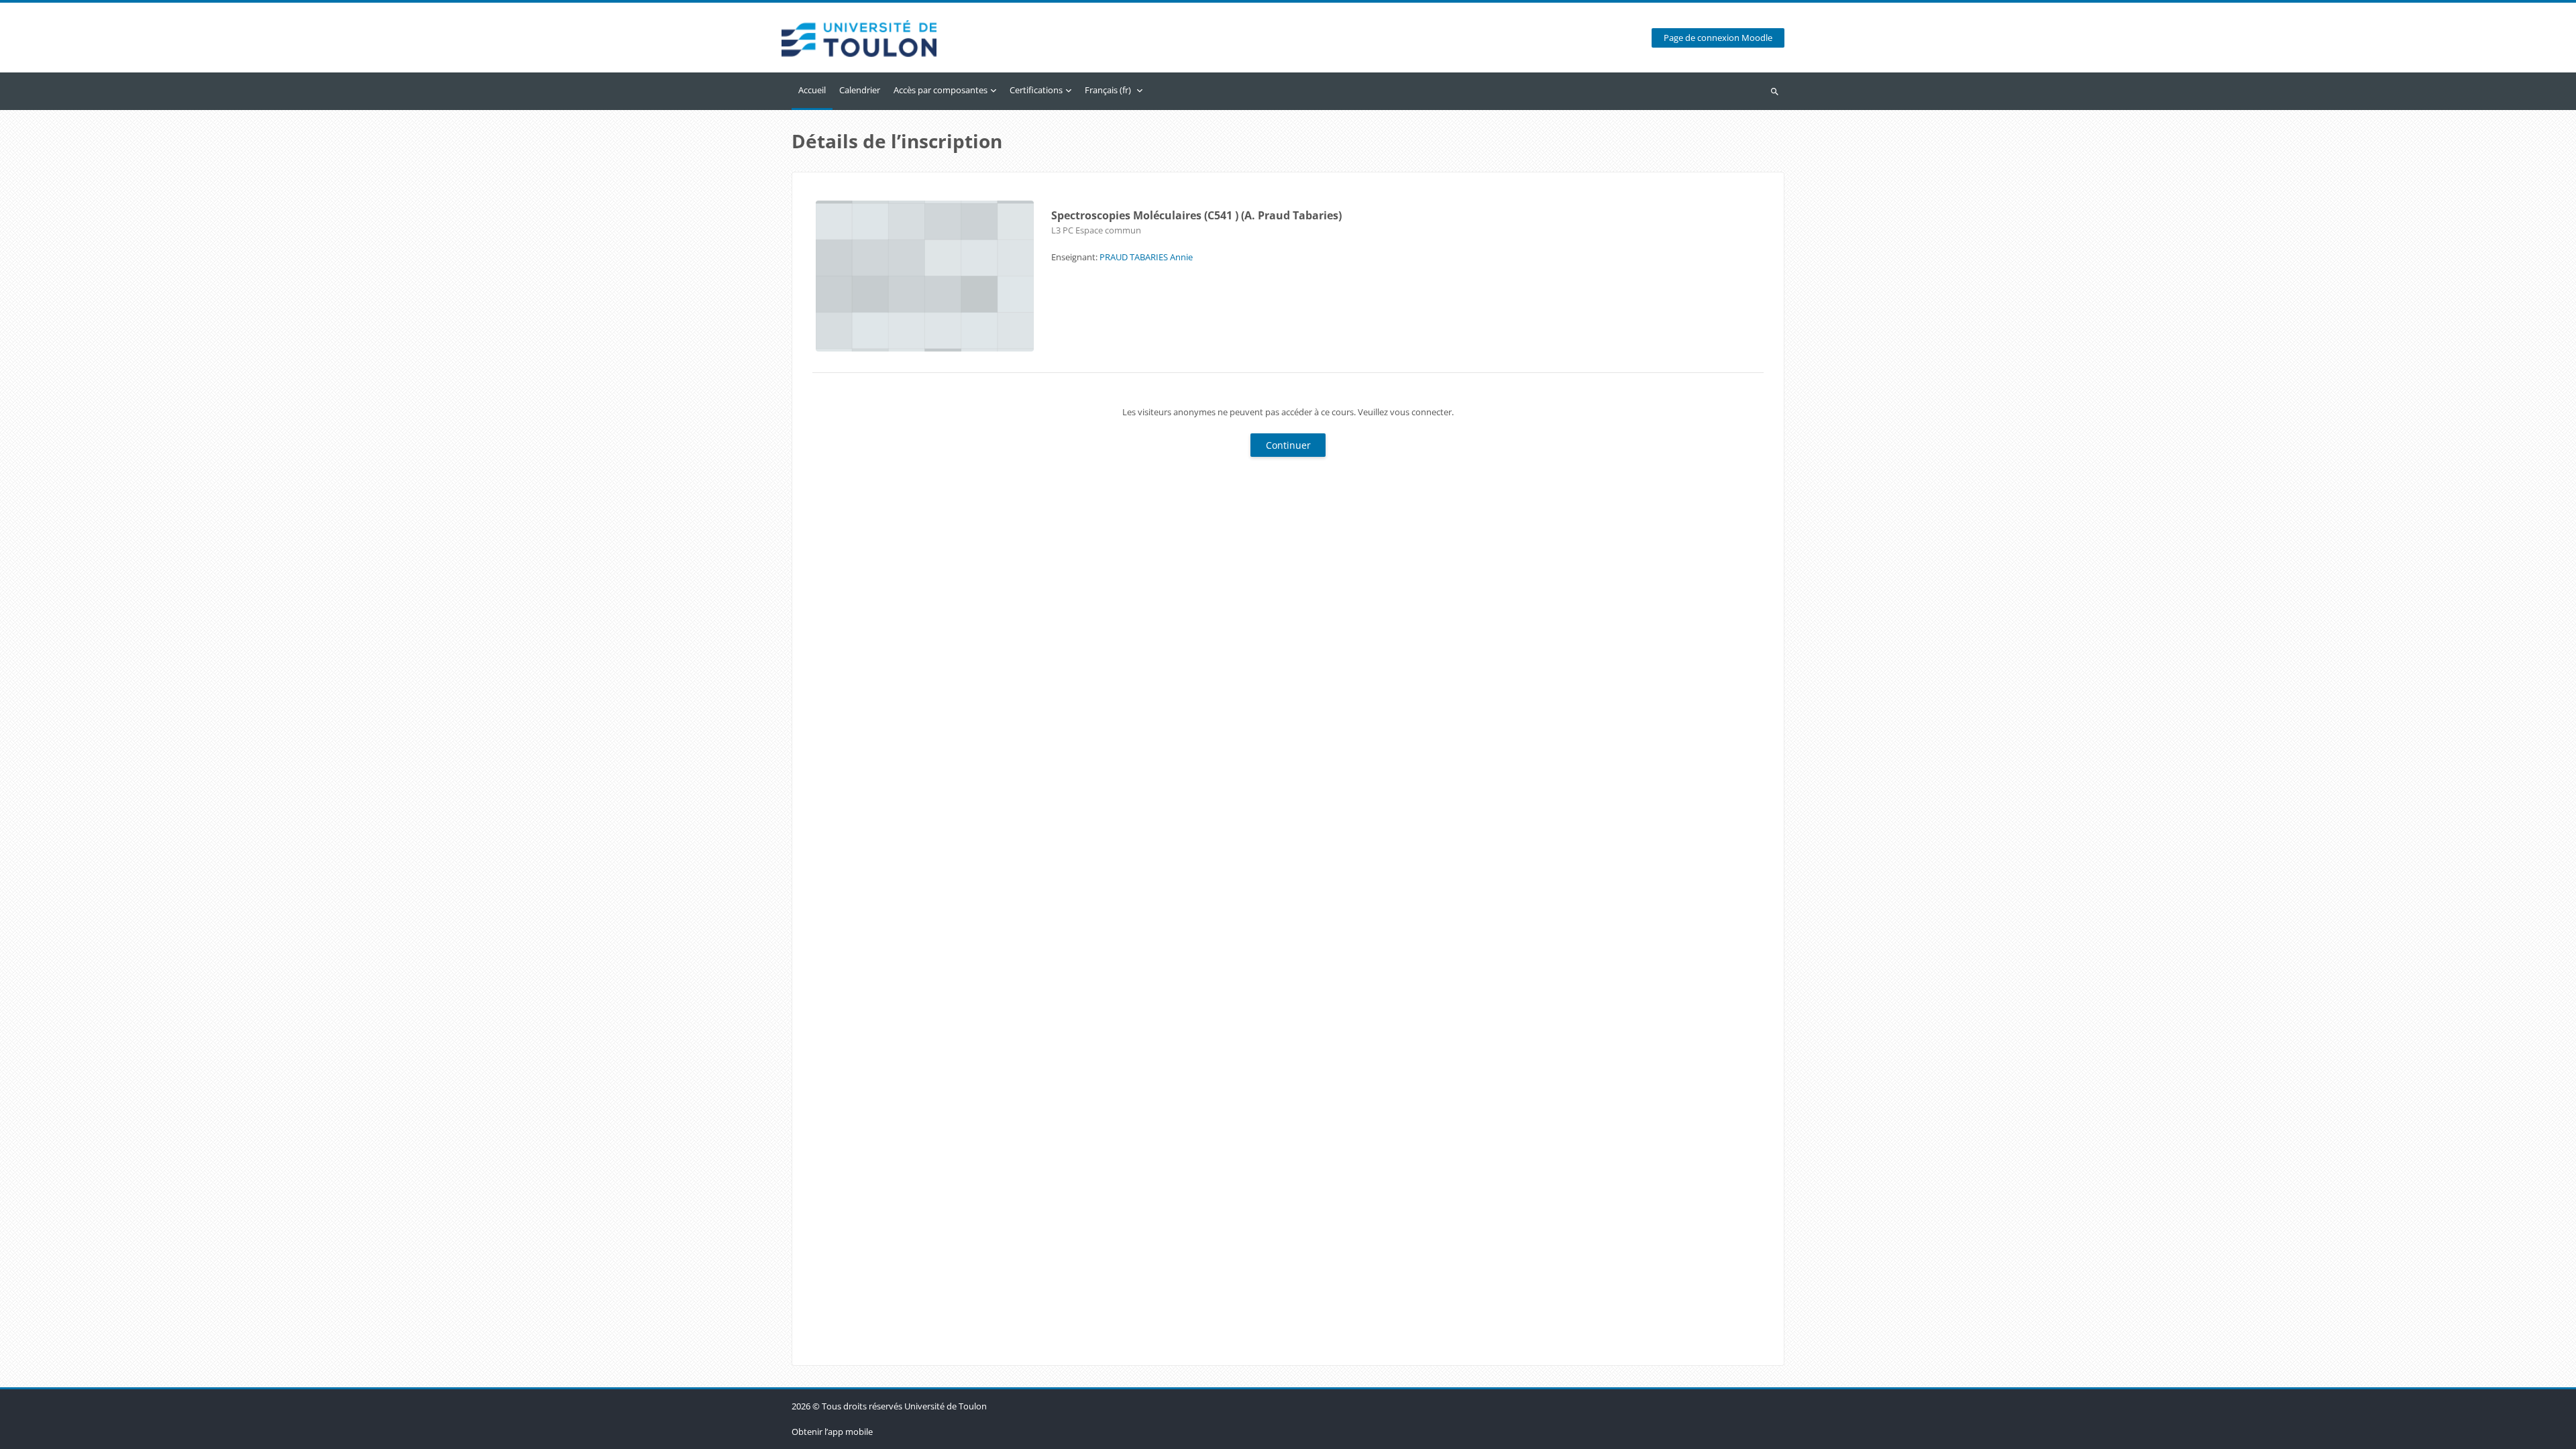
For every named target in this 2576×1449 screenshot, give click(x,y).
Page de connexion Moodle (1718, 38)
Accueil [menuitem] (812, 90)
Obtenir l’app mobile (832, 1432)
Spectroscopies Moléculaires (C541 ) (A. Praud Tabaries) (1196, 215)
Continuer (1288, 445)
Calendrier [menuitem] (860, 90)
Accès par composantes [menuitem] (941, 90)
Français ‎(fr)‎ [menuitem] (1108, 90)
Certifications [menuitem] (1036, 90)
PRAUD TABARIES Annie (1146, 257)
